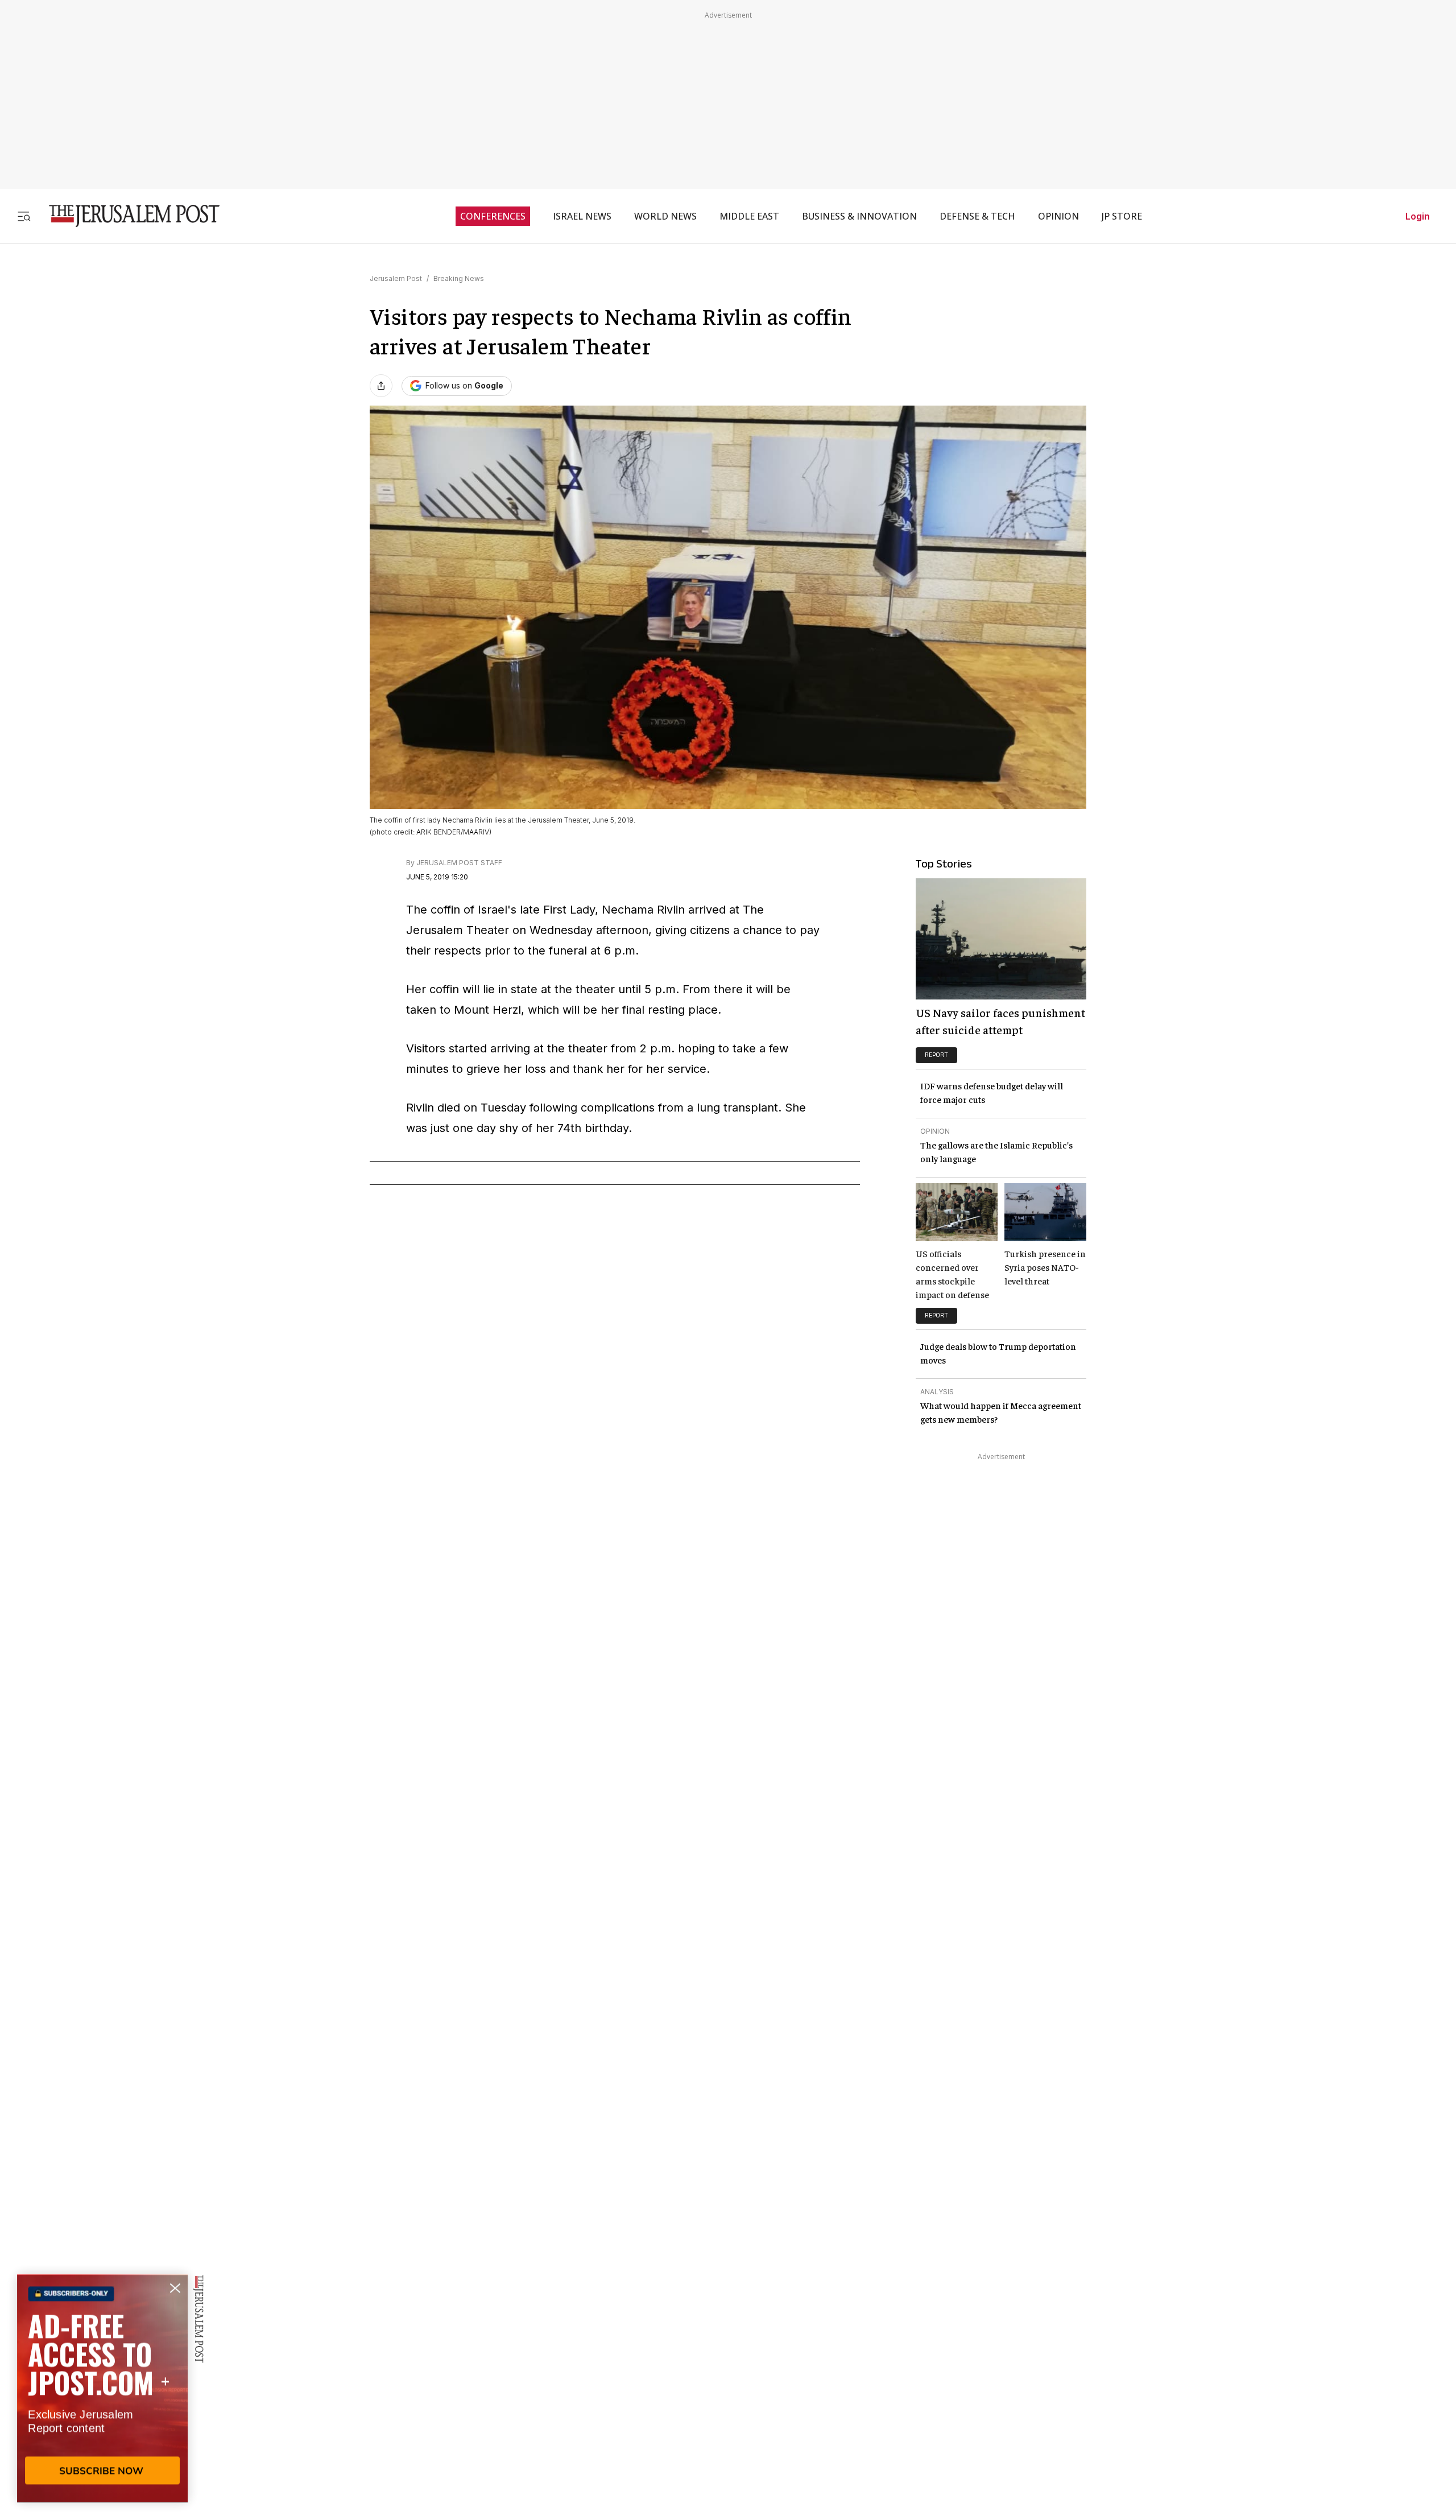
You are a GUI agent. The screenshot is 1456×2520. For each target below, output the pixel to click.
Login (1418, 216)
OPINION (1058, 216)
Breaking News (459, 278)
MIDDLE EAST (749, 216)
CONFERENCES (493, 216)
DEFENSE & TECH (977, 216)
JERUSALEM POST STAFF (459, 863)
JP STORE (1122, 216)
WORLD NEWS (665, 216)
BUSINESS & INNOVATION (859, 216)
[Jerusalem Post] (127, 216)
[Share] (381, 386)
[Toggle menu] (24, 216)
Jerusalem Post (396, 278)
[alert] (102, 2389)
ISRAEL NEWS (582, 216)
